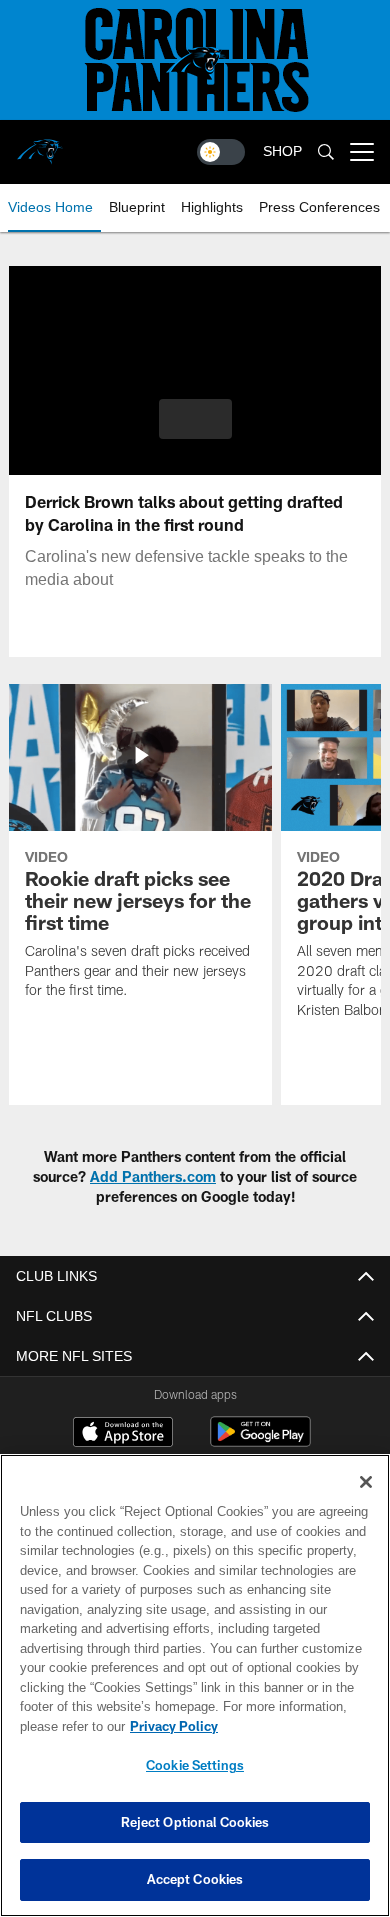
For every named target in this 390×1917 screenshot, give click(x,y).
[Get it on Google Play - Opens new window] (260, 1441)
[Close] (366, 1482)
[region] (195, 1685)
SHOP (282, 151)
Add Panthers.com (153, 1176)
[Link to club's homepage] (40, 144)
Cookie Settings (195, 1765)
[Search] (326, 152)
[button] (195, 419)
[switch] (221, 152)
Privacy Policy (170, 1726)
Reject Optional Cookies (195, 1822)
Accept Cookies (195, 1879)
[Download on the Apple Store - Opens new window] (123, 1434)
